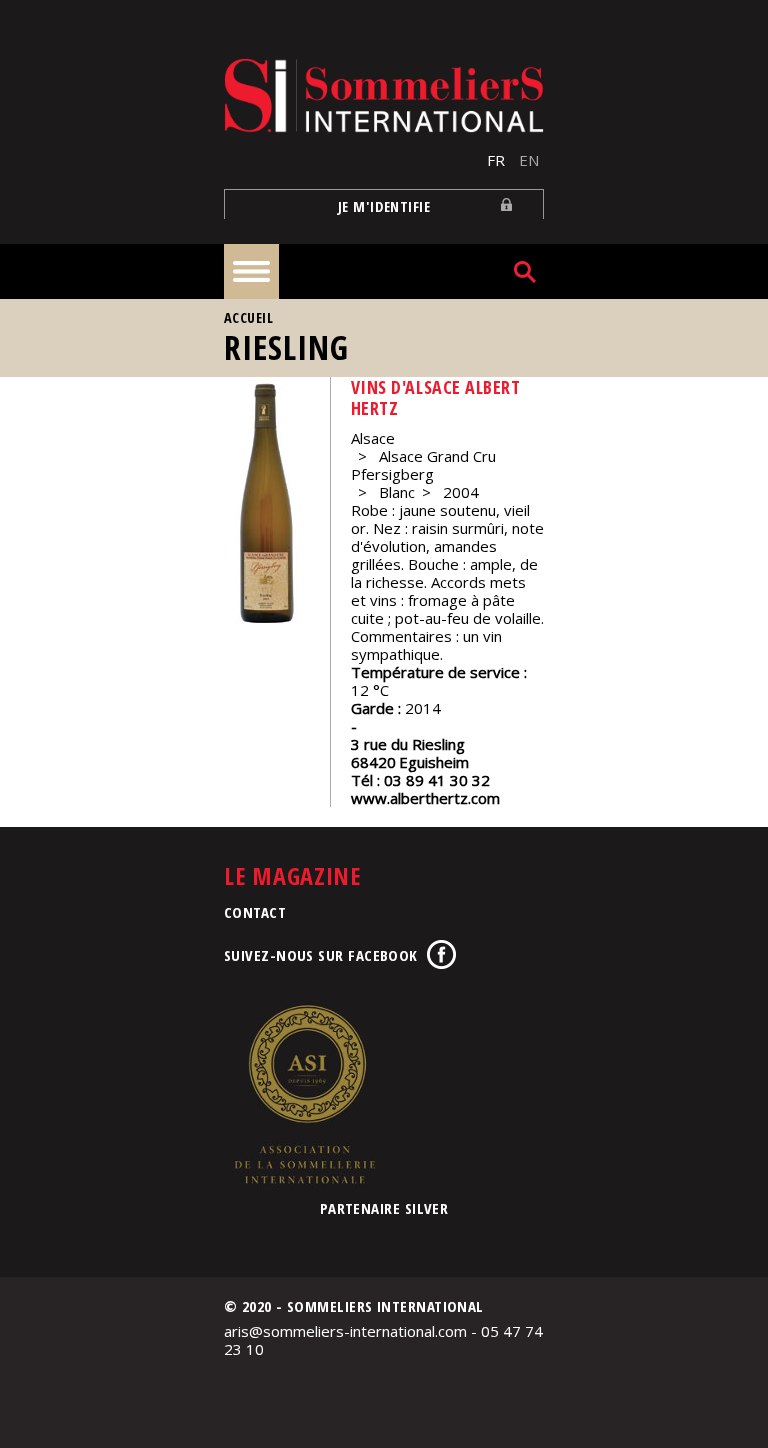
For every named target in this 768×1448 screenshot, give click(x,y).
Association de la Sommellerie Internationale (304, 1094)
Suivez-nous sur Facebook (321, 955)
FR (496, 160)
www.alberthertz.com (425, 798)
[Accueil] (384, 95)
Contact (255, 912)
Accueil (248, 317)
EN (529, 160)
